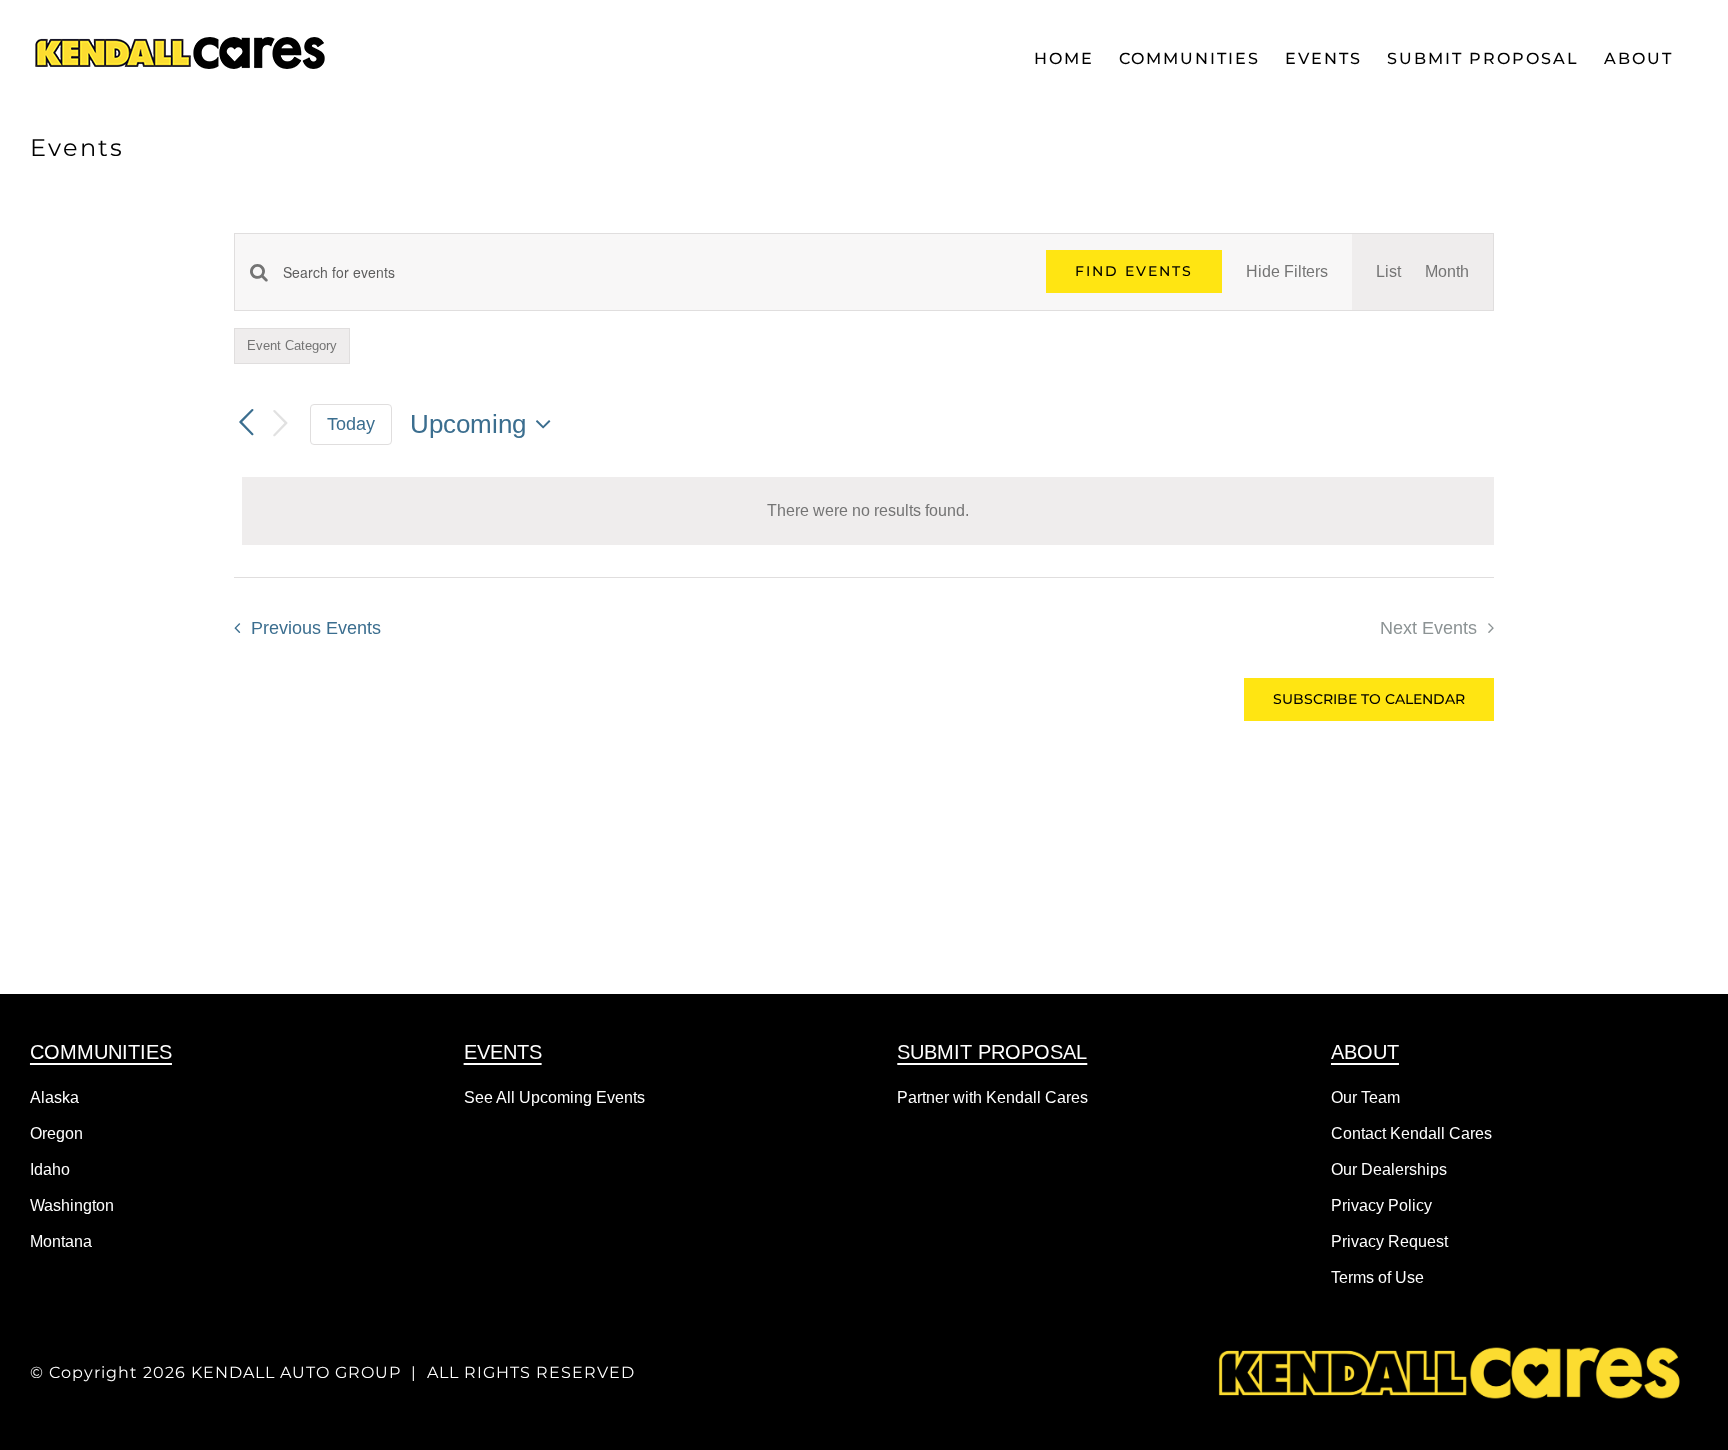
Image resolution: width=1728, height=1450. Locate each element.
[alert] (868, 511)
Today (351, 424)
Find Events (1134, 271)
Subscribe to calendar (1369, 699)
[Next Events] (280, 424)
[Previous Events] (246, 423)
